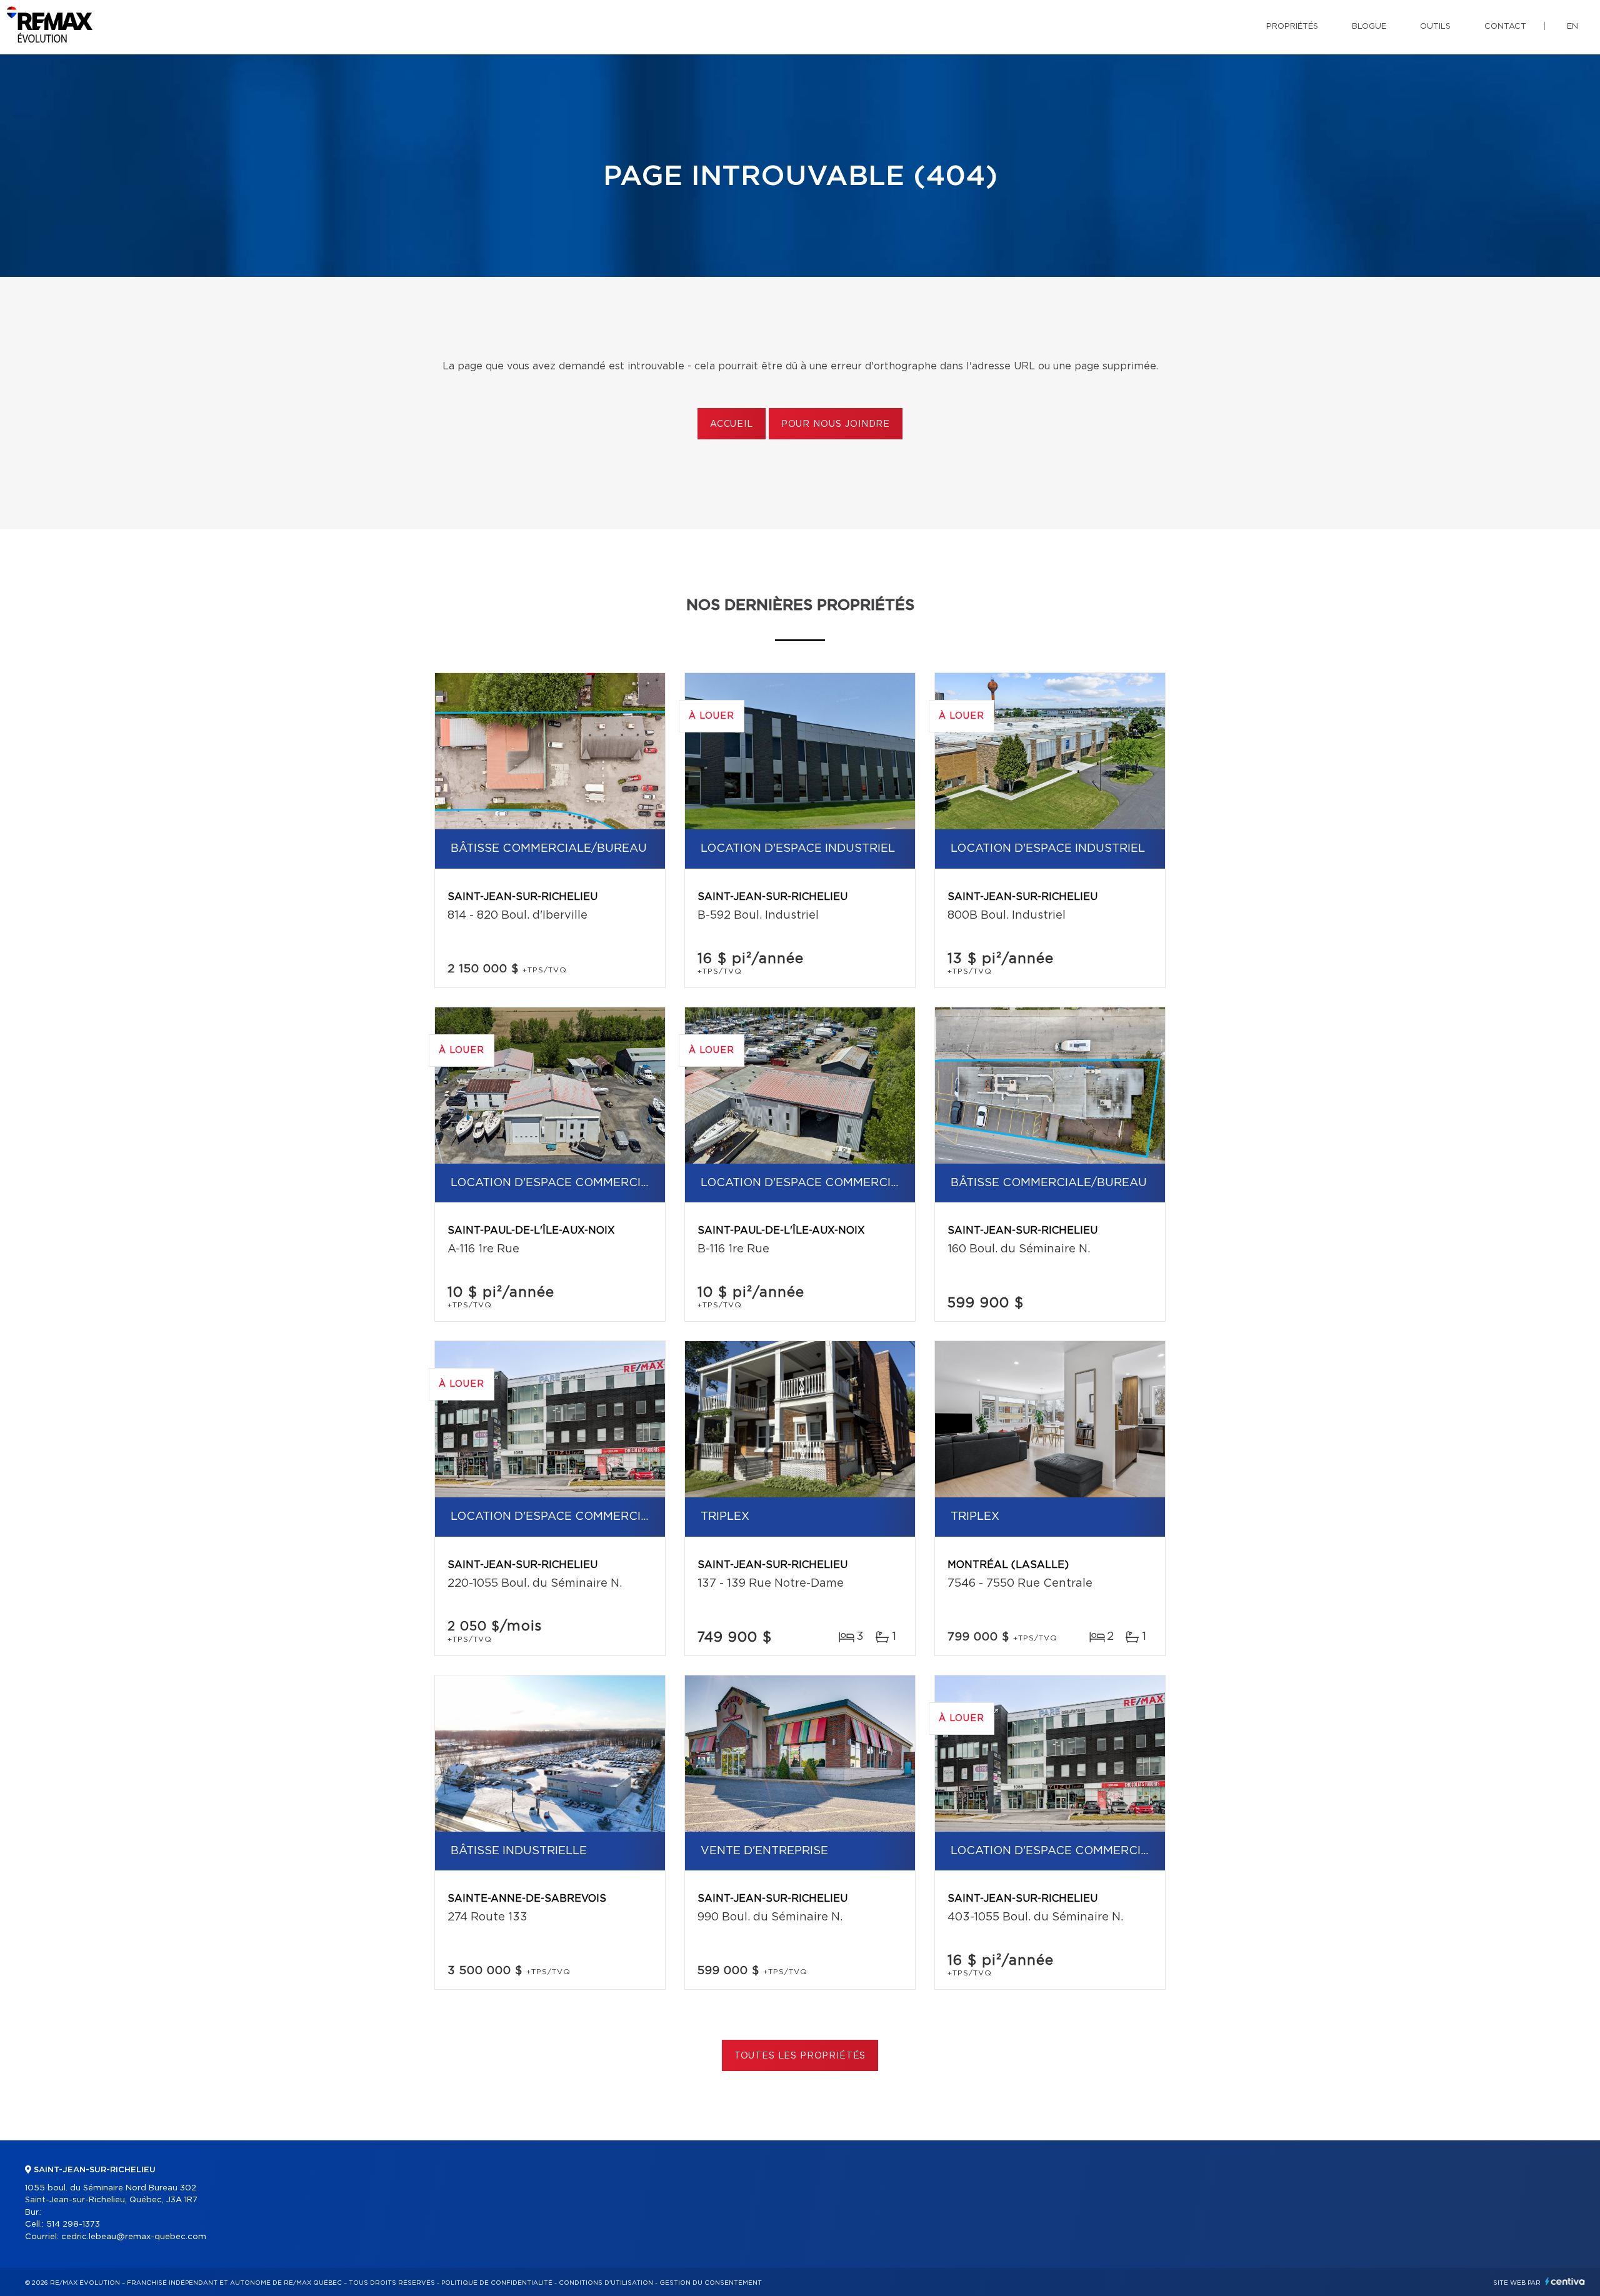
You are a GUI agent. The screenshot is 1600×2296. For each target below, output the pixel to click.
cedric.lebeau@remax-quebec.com (134, 2237)
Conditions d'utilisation (606, 2283)
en (1572, 27)
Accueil (732, 424)
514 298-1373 (73, 2224)
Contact (1505, 27)
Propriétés (1292, 27)
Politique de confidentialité (497, 2283)
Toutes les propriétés (800, 2056)
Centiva (1565, 2281)
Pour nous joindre (836, 424)
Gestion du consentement (711, 2283)
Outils (1435, 27)
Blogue (1369, 27)
